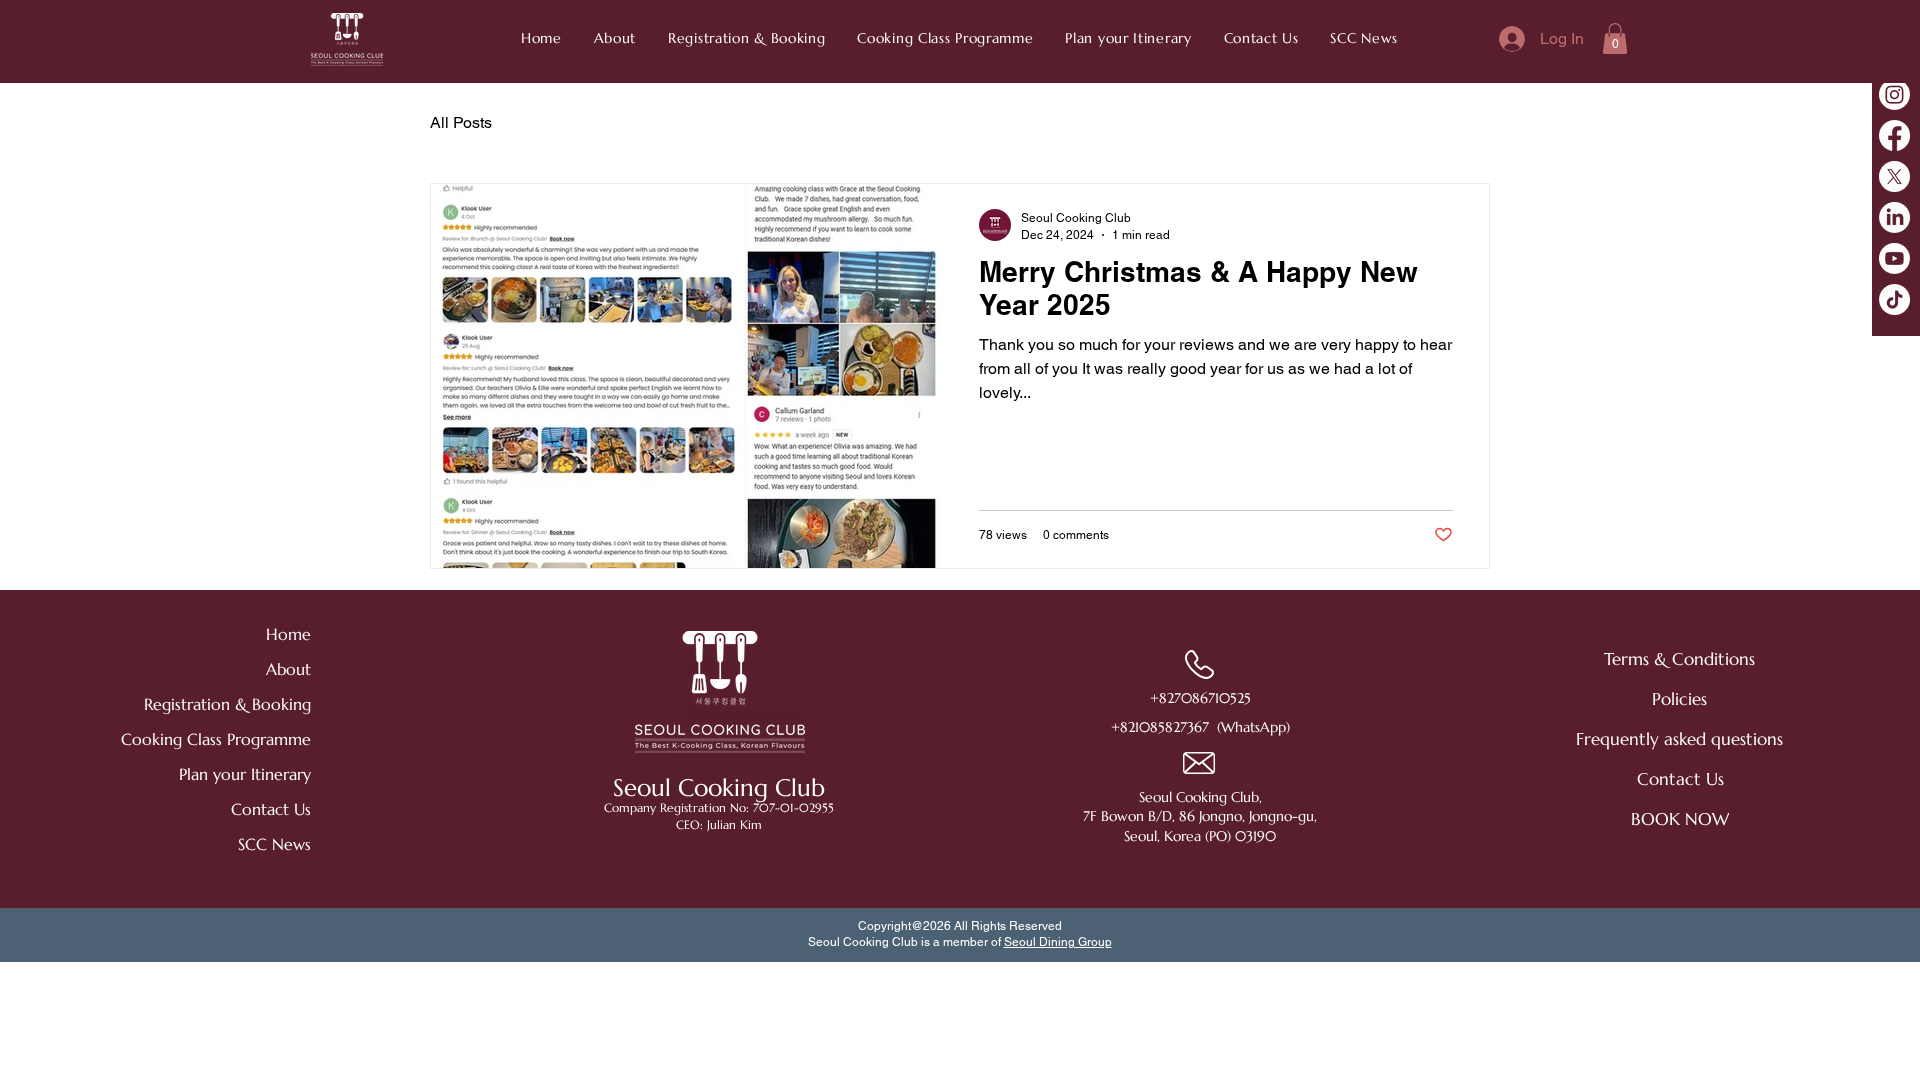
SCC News (274, 844)
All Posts (461, 122)
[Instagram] (1894, 94)
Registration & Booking (240, 704)
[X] (1894, 176)
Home (288, 634)
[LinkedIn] (1894, 217)
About (288, 669)
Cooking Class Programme (240, 739)
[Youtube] (1894, 258)
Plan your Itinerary (245, 774)
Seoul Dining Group (1058, 942)
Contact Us (271, 809)
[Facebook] (1894, 135)
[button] (1365, 38)
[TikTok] (1894, 299)
